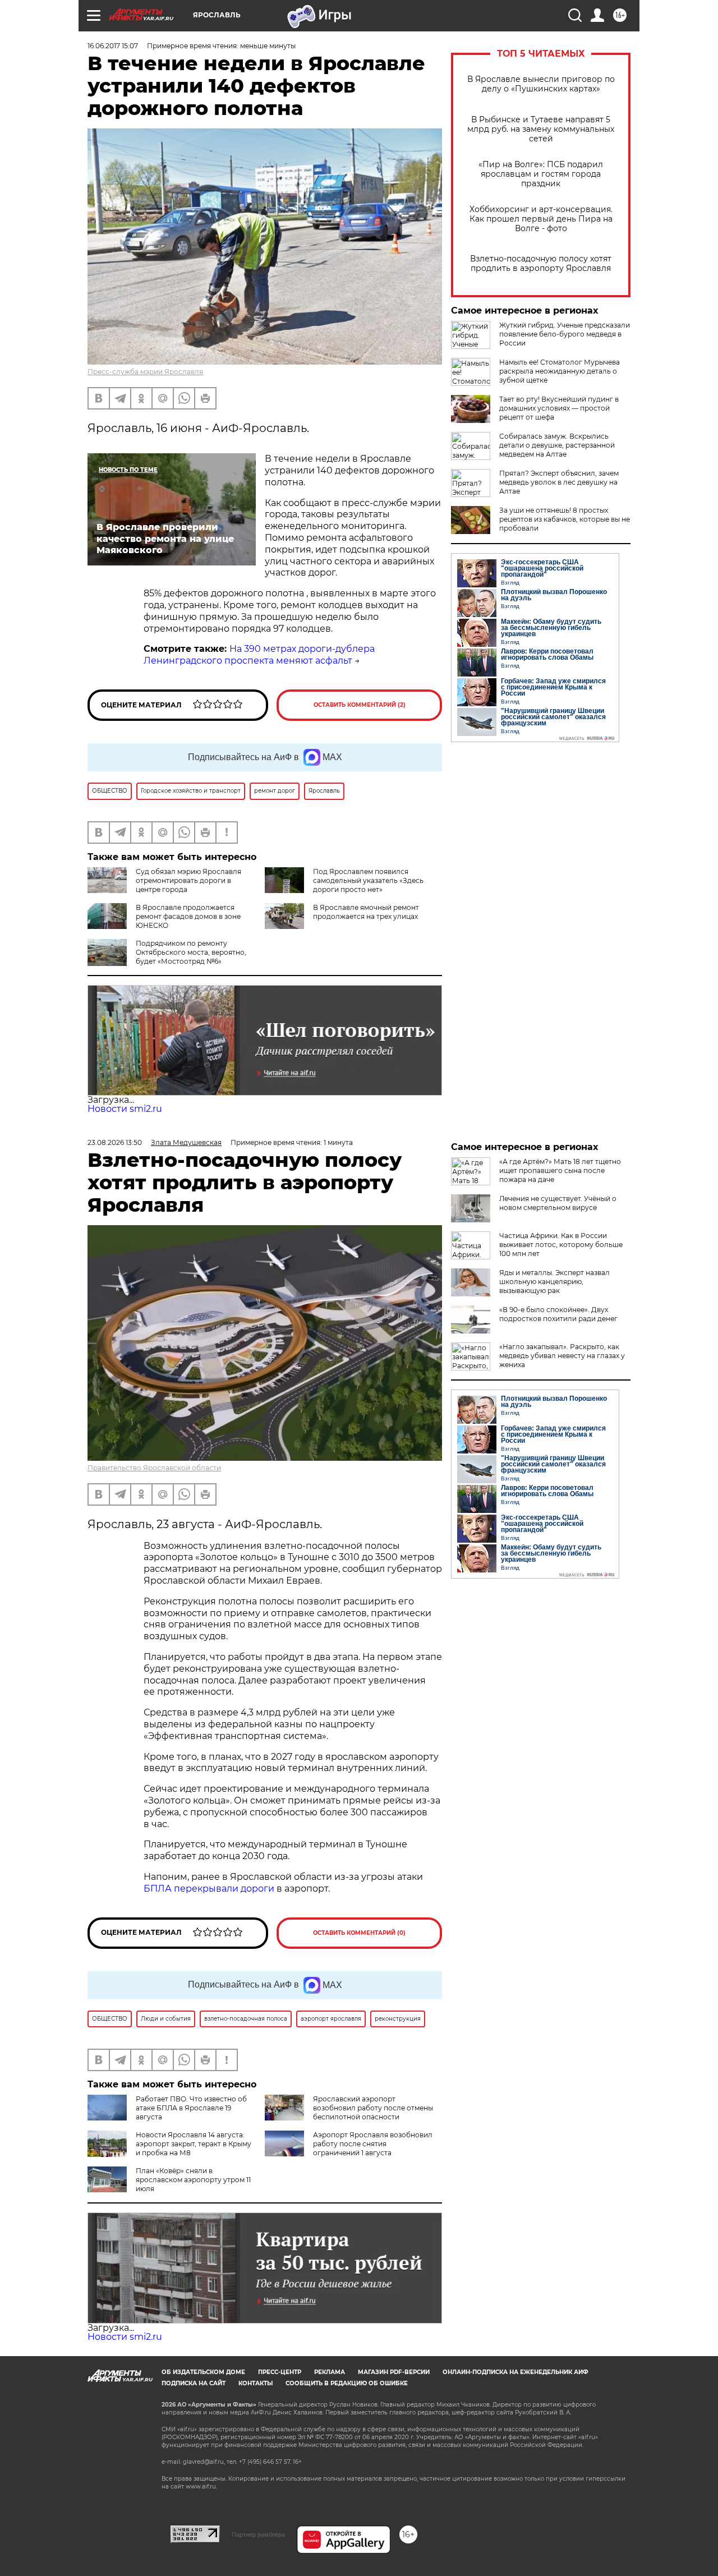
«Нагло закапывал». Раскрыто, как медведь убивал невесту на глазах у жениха (562, 1356)
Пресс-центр (280, 2372)
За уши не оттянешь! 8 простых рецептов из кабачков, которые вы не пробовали (565, 519)
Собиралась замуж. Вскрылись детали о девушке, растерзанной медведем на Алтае (557, 445)
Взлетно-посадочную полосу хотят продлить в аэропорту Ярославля (541, 264)
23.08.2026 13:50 (115, 1142)
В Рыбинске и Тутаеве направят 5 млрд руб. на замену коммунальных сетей (541, 129)
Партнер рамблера (258, 2534)
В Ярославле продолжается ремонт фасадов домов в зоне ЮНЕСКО (188, 916)
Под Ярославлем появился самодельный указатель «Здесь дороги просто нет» (368, 880)
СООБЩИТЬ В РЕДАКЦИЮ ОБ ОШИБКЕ (347, 2383)
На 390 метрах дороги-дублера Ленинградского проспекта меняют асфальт (259, 655)
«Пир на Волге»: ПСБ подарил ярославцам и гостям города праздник (541, 174)
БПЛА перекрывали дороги (209, 1889)
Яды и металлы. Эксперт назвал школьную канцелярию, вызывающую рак (554, 1282)
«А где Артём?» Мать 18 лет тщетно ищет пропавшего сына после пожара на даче (560, 1170)
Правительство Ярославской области (154, 1468)
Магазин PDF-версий (394, 2372)
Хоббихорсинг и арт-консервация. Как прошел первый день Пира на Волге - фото (541, 219)
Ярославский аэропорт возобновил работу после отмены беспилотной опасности (373, 2108)
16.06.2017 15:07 (113, 46)
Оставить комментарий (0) (359, 1933)
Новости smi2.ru (125, 1109)
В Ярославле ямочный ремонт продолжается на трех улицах (366, 912)
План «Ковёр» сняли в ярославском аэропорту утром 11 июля (193, 2180)
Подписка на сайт (194, 2383)
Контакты (256, 2383)
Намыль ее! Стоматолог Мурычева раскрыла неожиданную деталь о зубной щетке (560, 371)
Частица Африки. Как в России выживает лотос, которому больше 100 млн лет (561, 1245)
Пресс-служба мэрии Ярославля (145, 372)
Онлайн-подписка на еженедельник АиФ (516, 2372)
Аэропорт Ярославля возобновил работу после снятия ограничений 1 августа (373, 2144)
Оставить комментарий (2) (360, 705)
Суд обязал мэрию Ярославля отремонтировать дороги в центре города (188, 880)
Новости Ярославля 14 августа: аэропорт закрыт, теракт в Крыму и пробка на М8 (194, 2144)
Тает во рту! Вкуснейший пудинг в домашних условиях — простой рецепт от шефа (559, 408)
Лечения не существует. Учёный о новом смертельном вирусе (558, 1203)
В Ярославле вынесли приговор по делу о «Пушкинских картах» (541, 84)
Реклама (330, 2372)
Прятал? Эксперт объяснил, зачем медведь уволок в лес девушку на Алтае (559, 482)
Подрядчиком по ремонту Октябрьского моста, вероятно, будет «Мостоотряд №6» (191, 952)
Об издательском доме (203, 2372)
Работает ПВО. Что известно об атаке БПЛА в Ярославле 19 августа (191, 2108)
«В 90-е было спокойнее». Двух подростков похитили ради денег (558, 1314)
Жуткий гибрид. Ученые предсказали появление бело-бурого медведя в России (565, 334)
